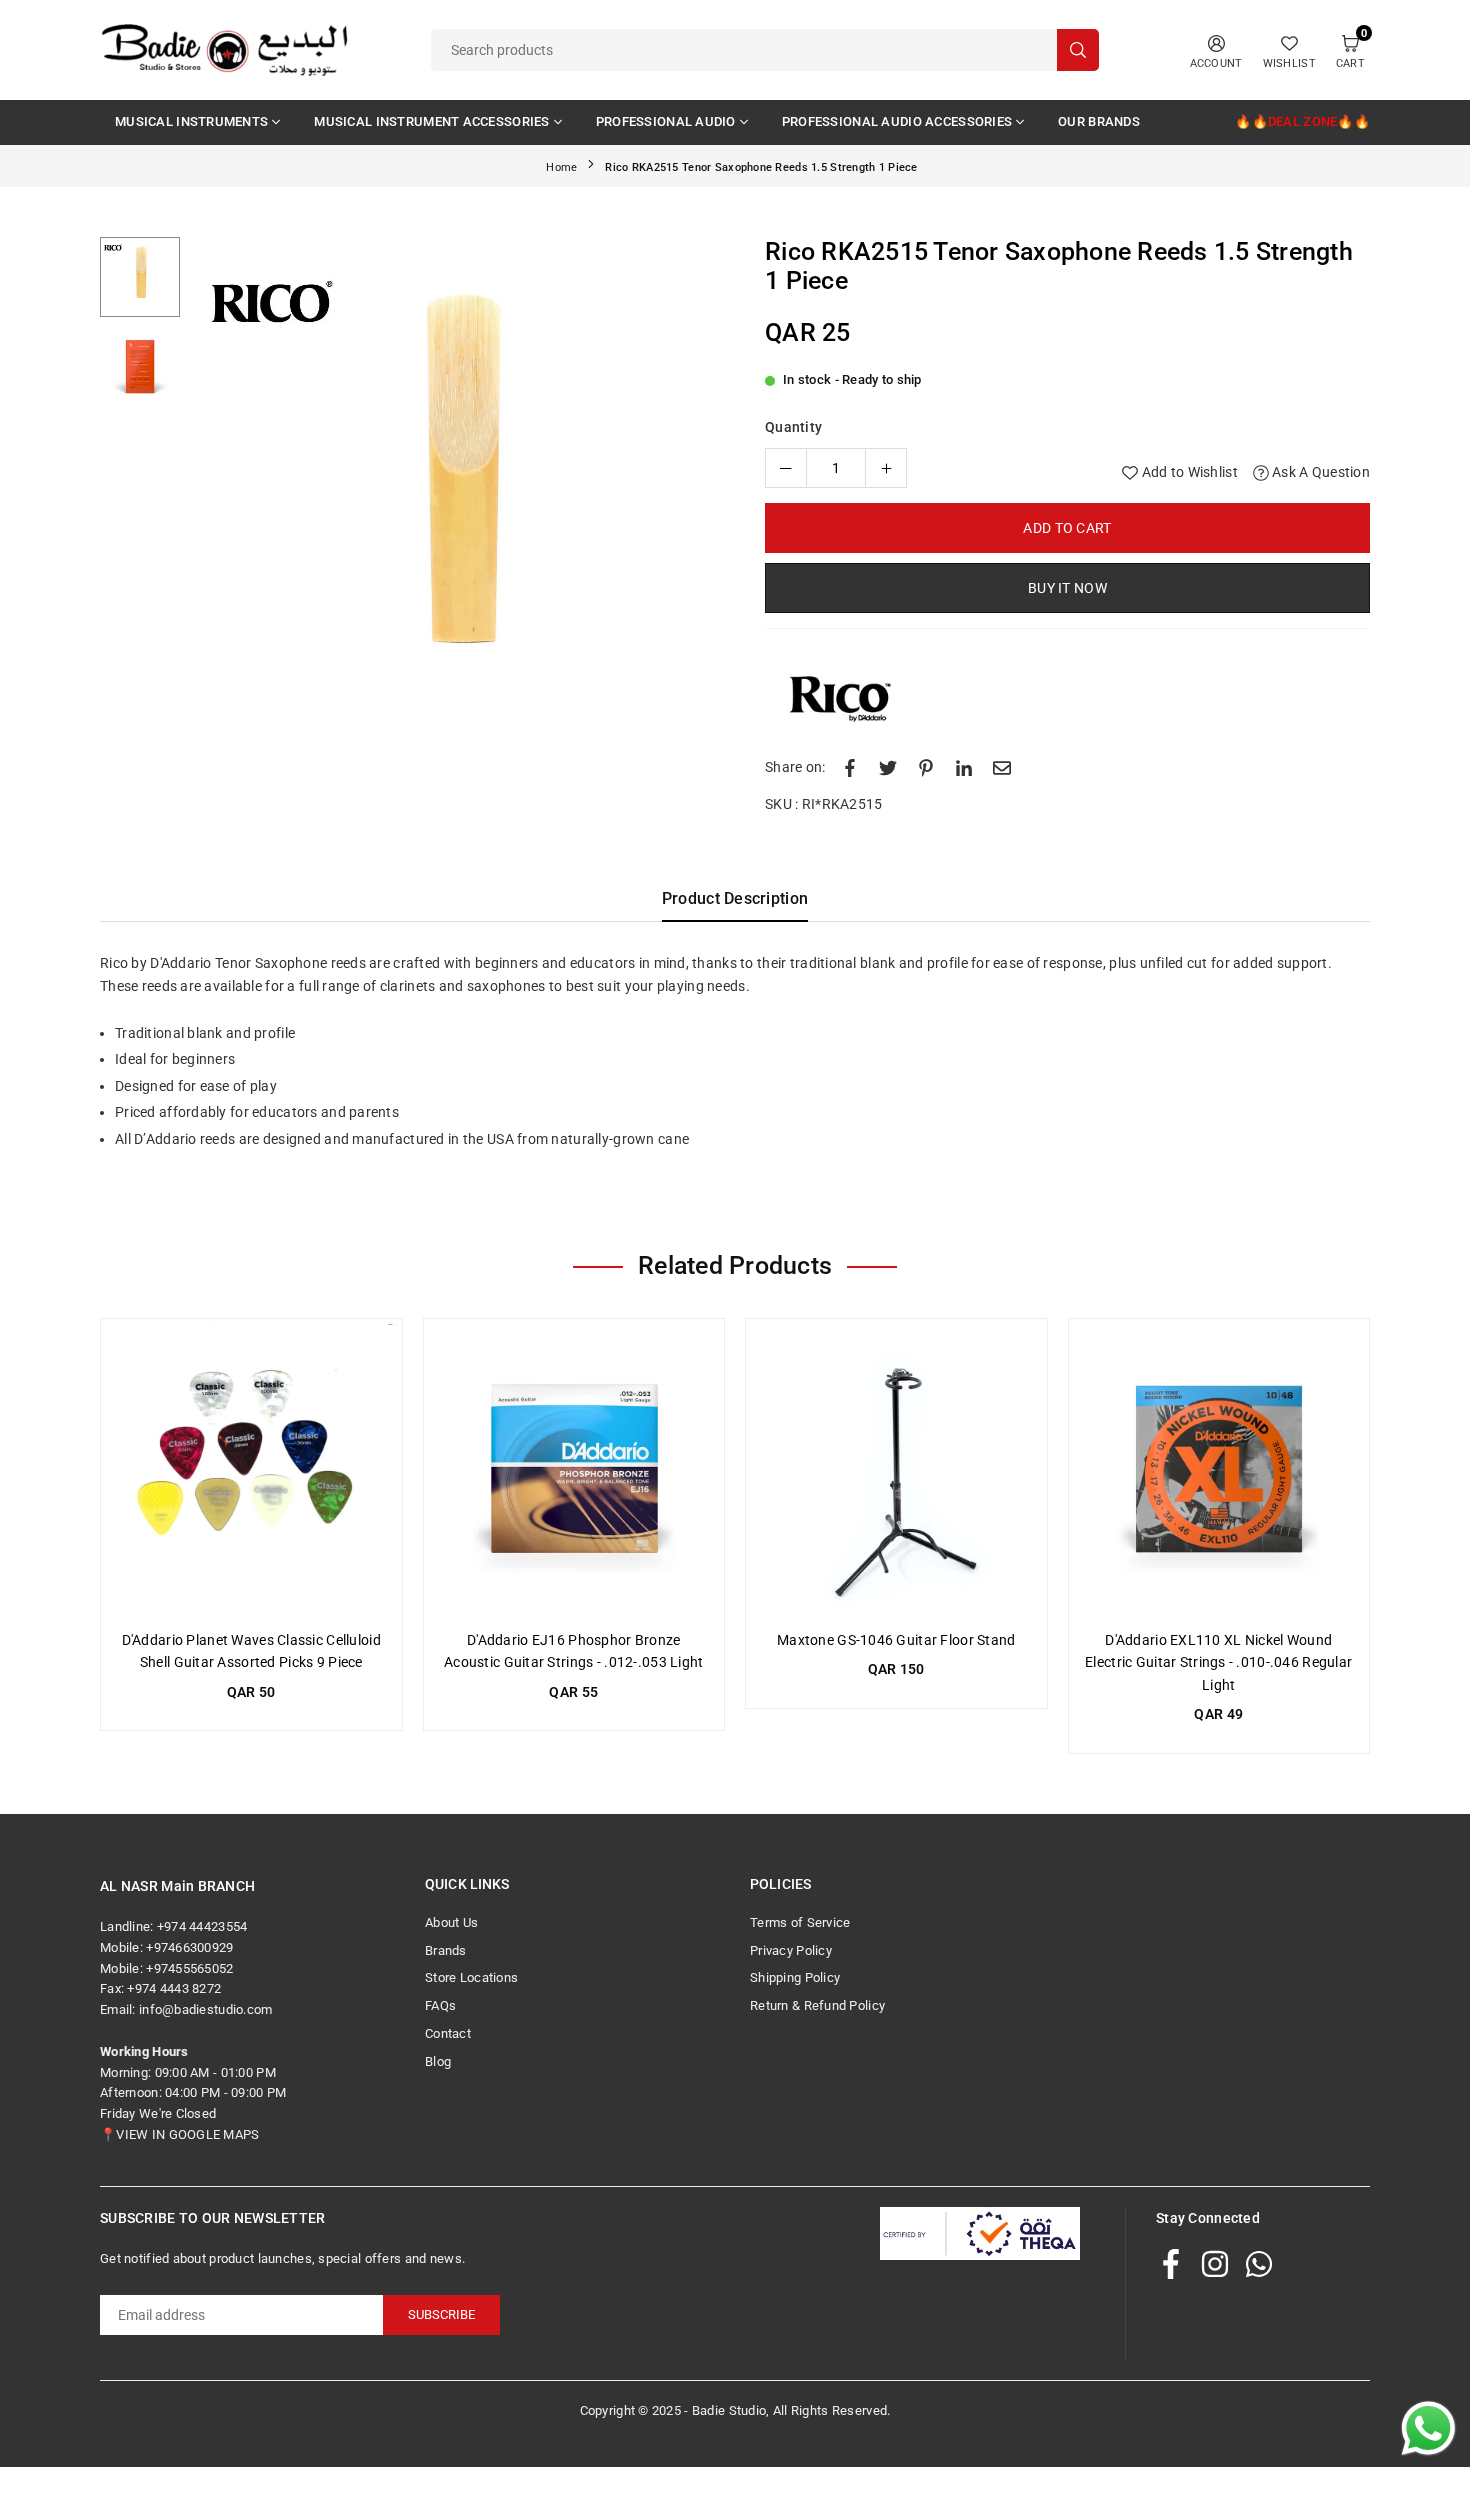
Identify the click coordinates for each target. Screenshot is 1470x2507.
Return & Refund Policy (817, 2005)
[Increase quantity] (886, 468)
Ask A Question (1319, 472)
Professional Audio (666, 121)
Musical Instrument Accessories (431, 121)
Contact (448, 2033)
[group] (455, 502)
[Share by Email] (1002, 767)
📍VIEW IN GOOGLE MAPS (180, 2134)
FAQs (440, 2005)
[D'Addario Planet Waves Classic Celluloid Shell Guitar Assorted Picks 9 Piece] (251, 1469)
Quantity (793, 427)
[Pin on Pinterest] (926, 767)
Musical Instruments (191, 121)
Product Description (735, 898)
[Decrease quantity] (786, 468)
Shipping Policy (795, 1977)
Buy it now (1067, 588)
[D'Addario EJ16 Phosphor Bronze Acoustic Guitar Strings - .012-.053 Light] (574, 1469)
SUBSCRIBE (441, 2314)
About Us (451, 1922)
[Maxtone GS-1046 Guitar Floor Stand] (896, 1469)
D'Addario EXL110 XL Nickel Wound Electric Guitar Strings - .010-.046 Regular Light (1218, 1662)
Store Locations (471, 1977)
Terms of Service (800, 1922)
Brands (446, 1950)
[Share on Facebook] (850, 767)
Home (561, 167)
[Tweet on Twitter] (888, 767)
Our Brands (1099, 121)
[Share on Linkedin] (964, 767)
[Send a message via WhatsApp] (1428, 2428)
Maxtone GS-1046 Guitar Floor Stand (896, 1640)
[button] (689, 506)
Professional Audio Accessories (897, 121)
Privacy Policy (791, 1950)
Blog (438, 2061)
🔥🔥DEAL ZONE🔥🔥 (1302, 121)
